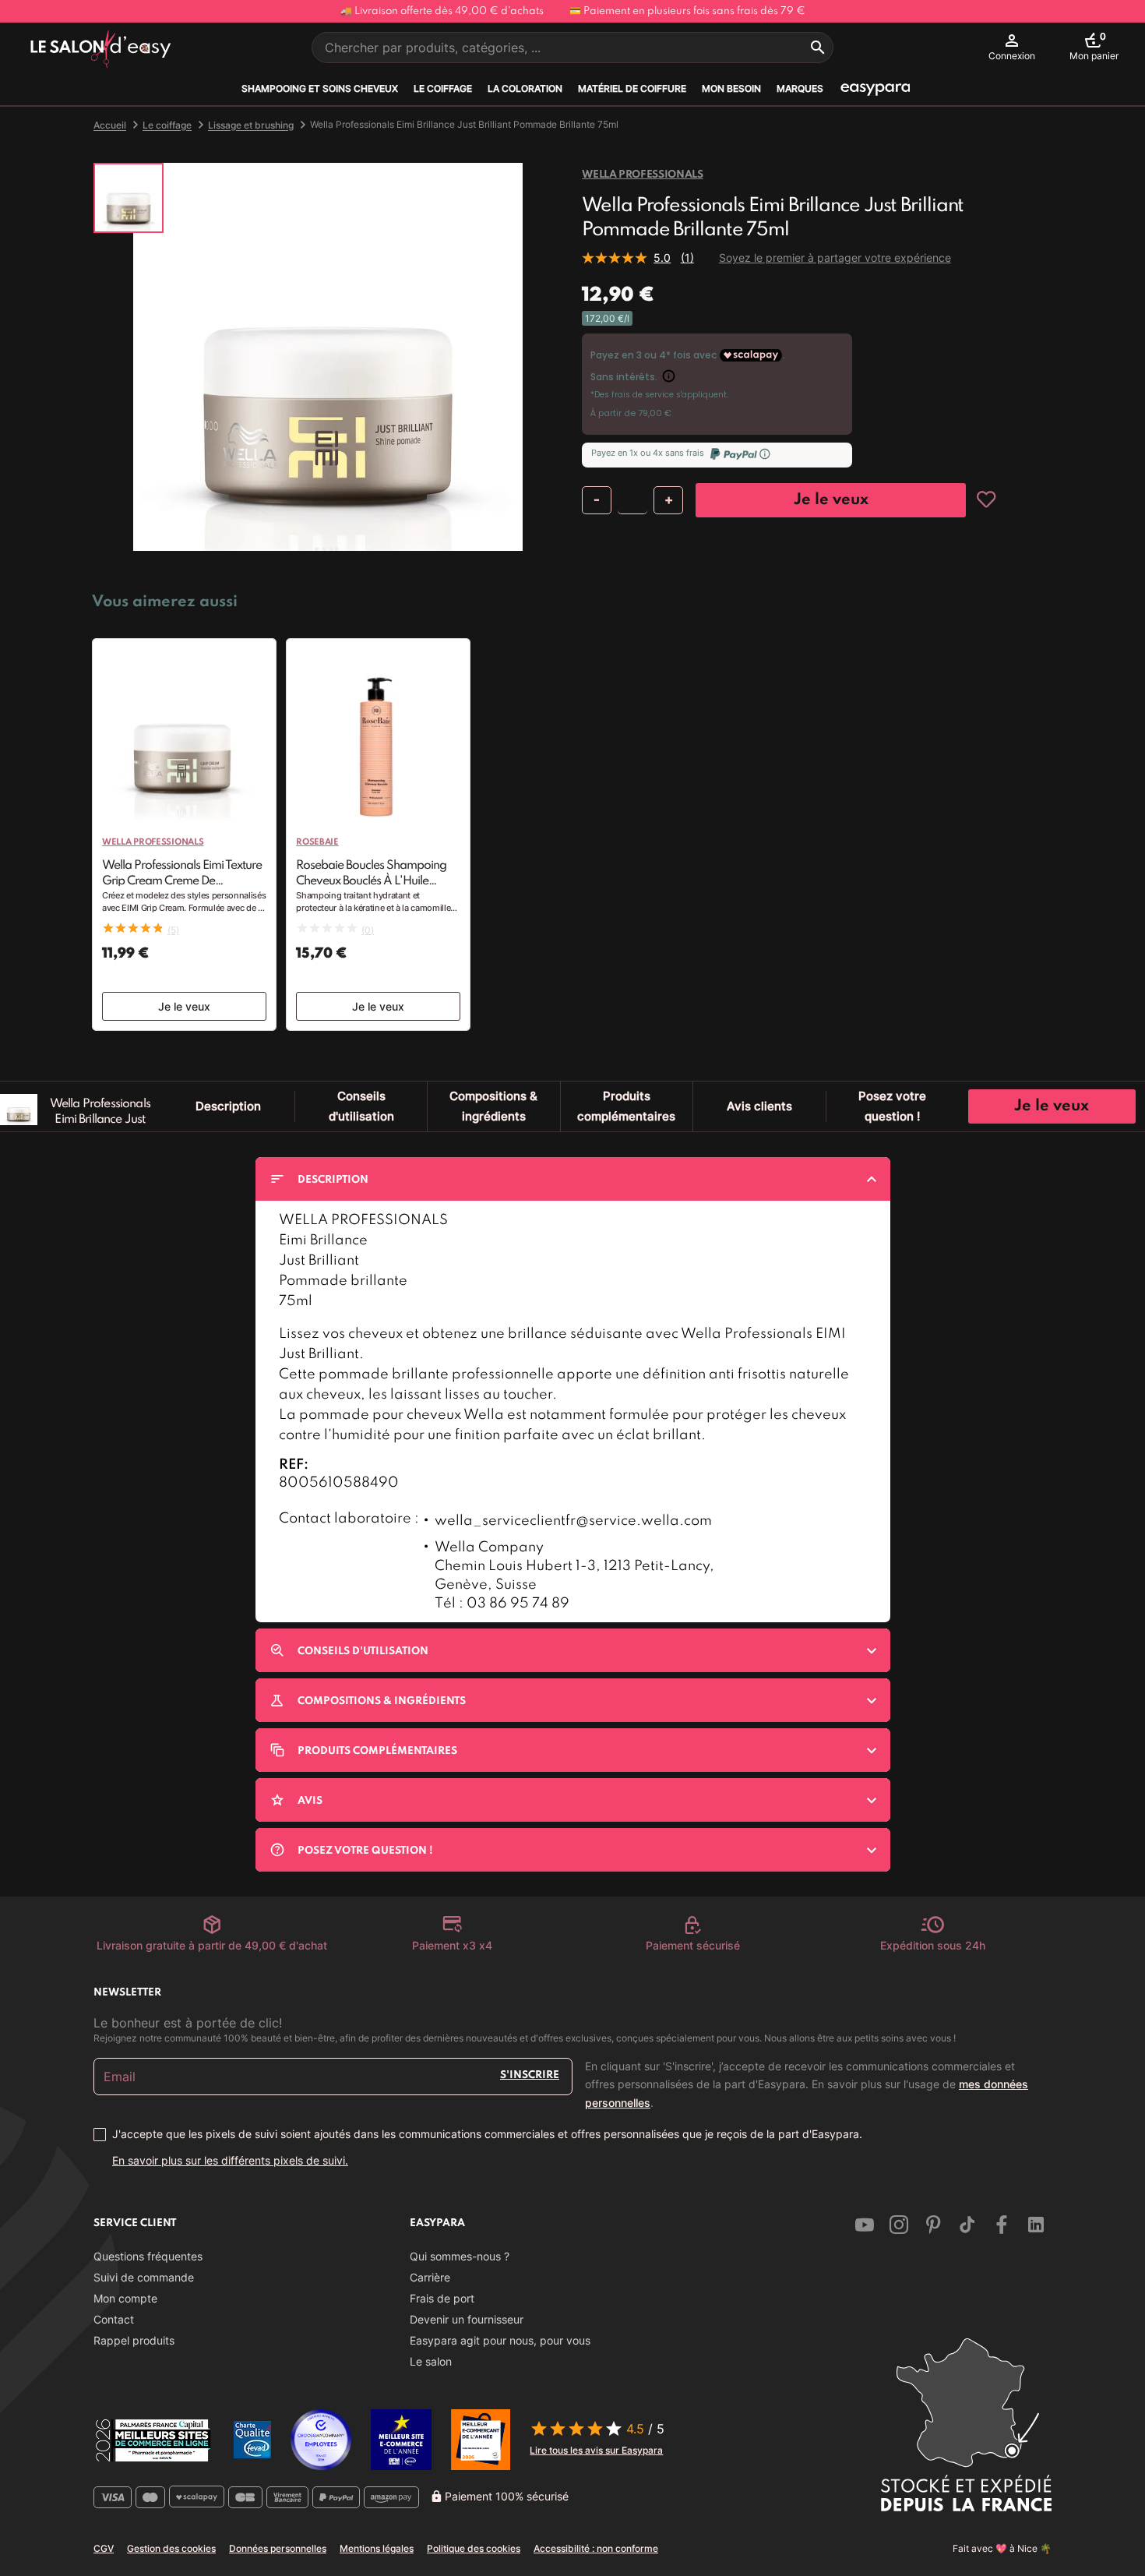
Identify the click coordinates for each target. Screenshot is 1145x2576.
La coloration (525, 88)
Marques (800, 88)
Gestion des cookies (171, 2548)
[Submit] (818, 48)
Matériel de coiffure (632, 88)
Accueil (110, 125)
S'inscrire (530, 2075)
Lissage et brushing (251, 125)
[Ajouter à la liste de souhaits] (986, 499)
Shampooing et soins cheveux (320, 88)
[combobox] (572, 48)
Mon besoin (731, 88)
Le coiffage (443, 88)
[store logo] (101, 50)
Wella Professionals (642, 175)
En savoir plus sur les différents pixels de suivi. (230, 2160)
